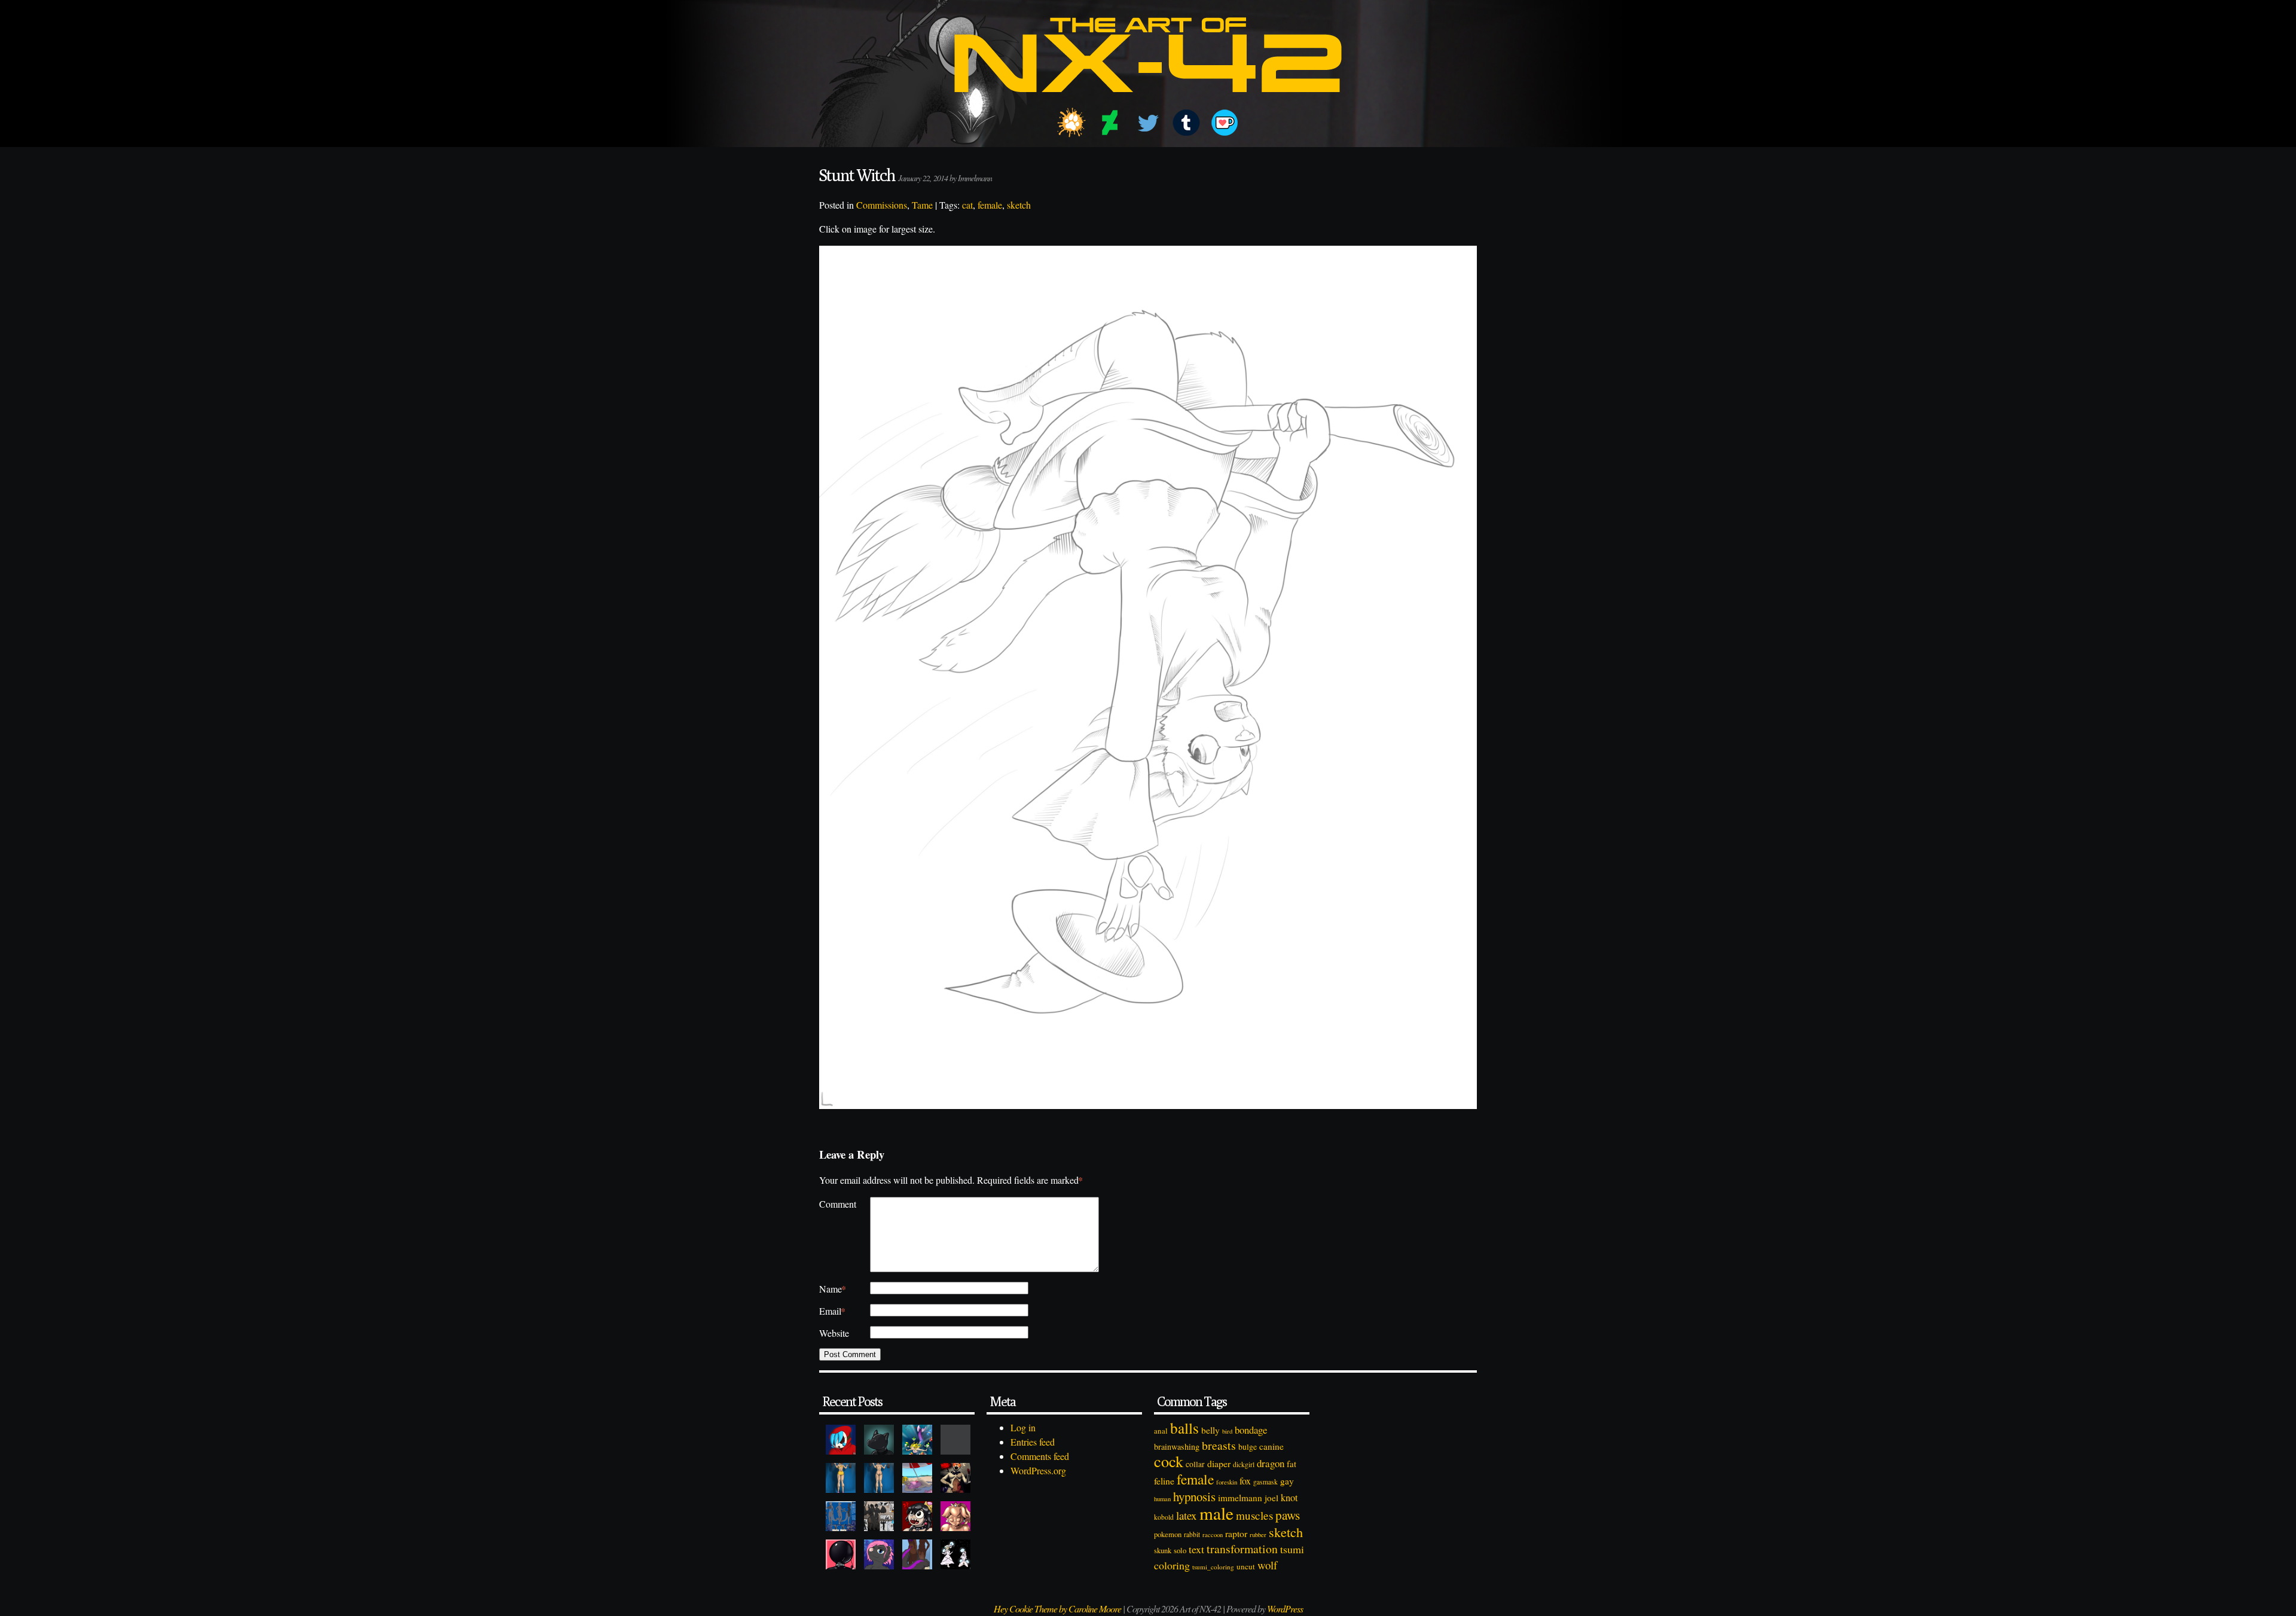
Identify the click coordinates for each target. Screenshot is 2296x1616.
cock (1169, 1461)
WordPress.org (1038, 1470)
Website (834, 1333)
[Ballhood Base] (841, 1554)
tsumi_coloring (1213, 1567)
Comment (838, 1204)
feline (1164, 1481)
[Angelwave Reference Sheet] (879, 1516)
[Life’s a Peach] (917, 1478)
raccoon (1213, 1535)
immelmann (1240, 1498)
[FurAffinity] (1071, 123)
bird (1227, 1431)
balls (1184, 1428)
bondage (1251, 1430)
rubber (1258, 1534)
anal (1161, 1431)
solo (1180, 1550)
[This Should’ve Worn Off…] (917, 1554)
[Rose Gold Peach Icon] (955, 1516)
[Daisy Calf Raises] (841, 1478)
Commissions (882, 205)
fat (1291, 1464)
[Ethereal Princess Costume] (955, 1554)
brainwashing (1177, 1447)
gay (1287, 1481)
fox (1245, 1481)
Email (832, 1311)
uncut (1246, 1566)
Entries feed (1033, 1442)
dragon (1271, 1463)
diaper (1219, 1463)
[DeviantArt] (1110, 123)
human (1162, 1499)
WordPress (1285, 1609)
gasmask (1265, 1482)
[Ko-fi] (1225, 123)
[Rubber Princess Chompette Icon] (917, 1516)
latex (1187, 1515)
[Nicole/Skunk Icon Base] (879, 1554)
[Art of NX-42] (1148, 101)
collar (1195, 1464)
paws (1288, 1515)
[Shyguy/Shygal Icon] (841, 1440)
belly (1210, 1430)
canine (1271, 1446)
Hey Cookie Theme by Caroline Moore (1057, 1609)
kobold (1164, 1517)
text (1196, 1549)
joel (1271, 1498)
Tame (922, 205)
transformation (1242, 1549)
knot (1289, 1498)
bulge (1248, 1447)
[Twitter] (1148, 123)
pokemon (1168, 1534)
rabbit (1192, 1534)
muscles (1254, 1515)
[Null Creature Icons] (879, 1440)
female (990, 205)
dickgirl (1244, 1464)
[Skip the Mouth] (955, 1440)
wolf (1267, 1565)
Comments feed (1040, 1456)
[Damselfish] (917, 1440)
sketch (1019, 205)
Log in (1023, 1427)
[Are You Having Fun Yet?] (955, 1478)
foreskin (1227, 1482)
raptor (1236, 1533)
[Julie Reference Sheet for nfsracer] (841, 1516)
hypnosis (1194, 1496)
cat (967, 205)
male (1216, 1513)
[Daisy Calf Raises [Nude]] (879, 1478)
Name (833, 1289)
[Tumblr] (1186, 123)
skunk (1163, 1551)
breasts (1219, 1445)
